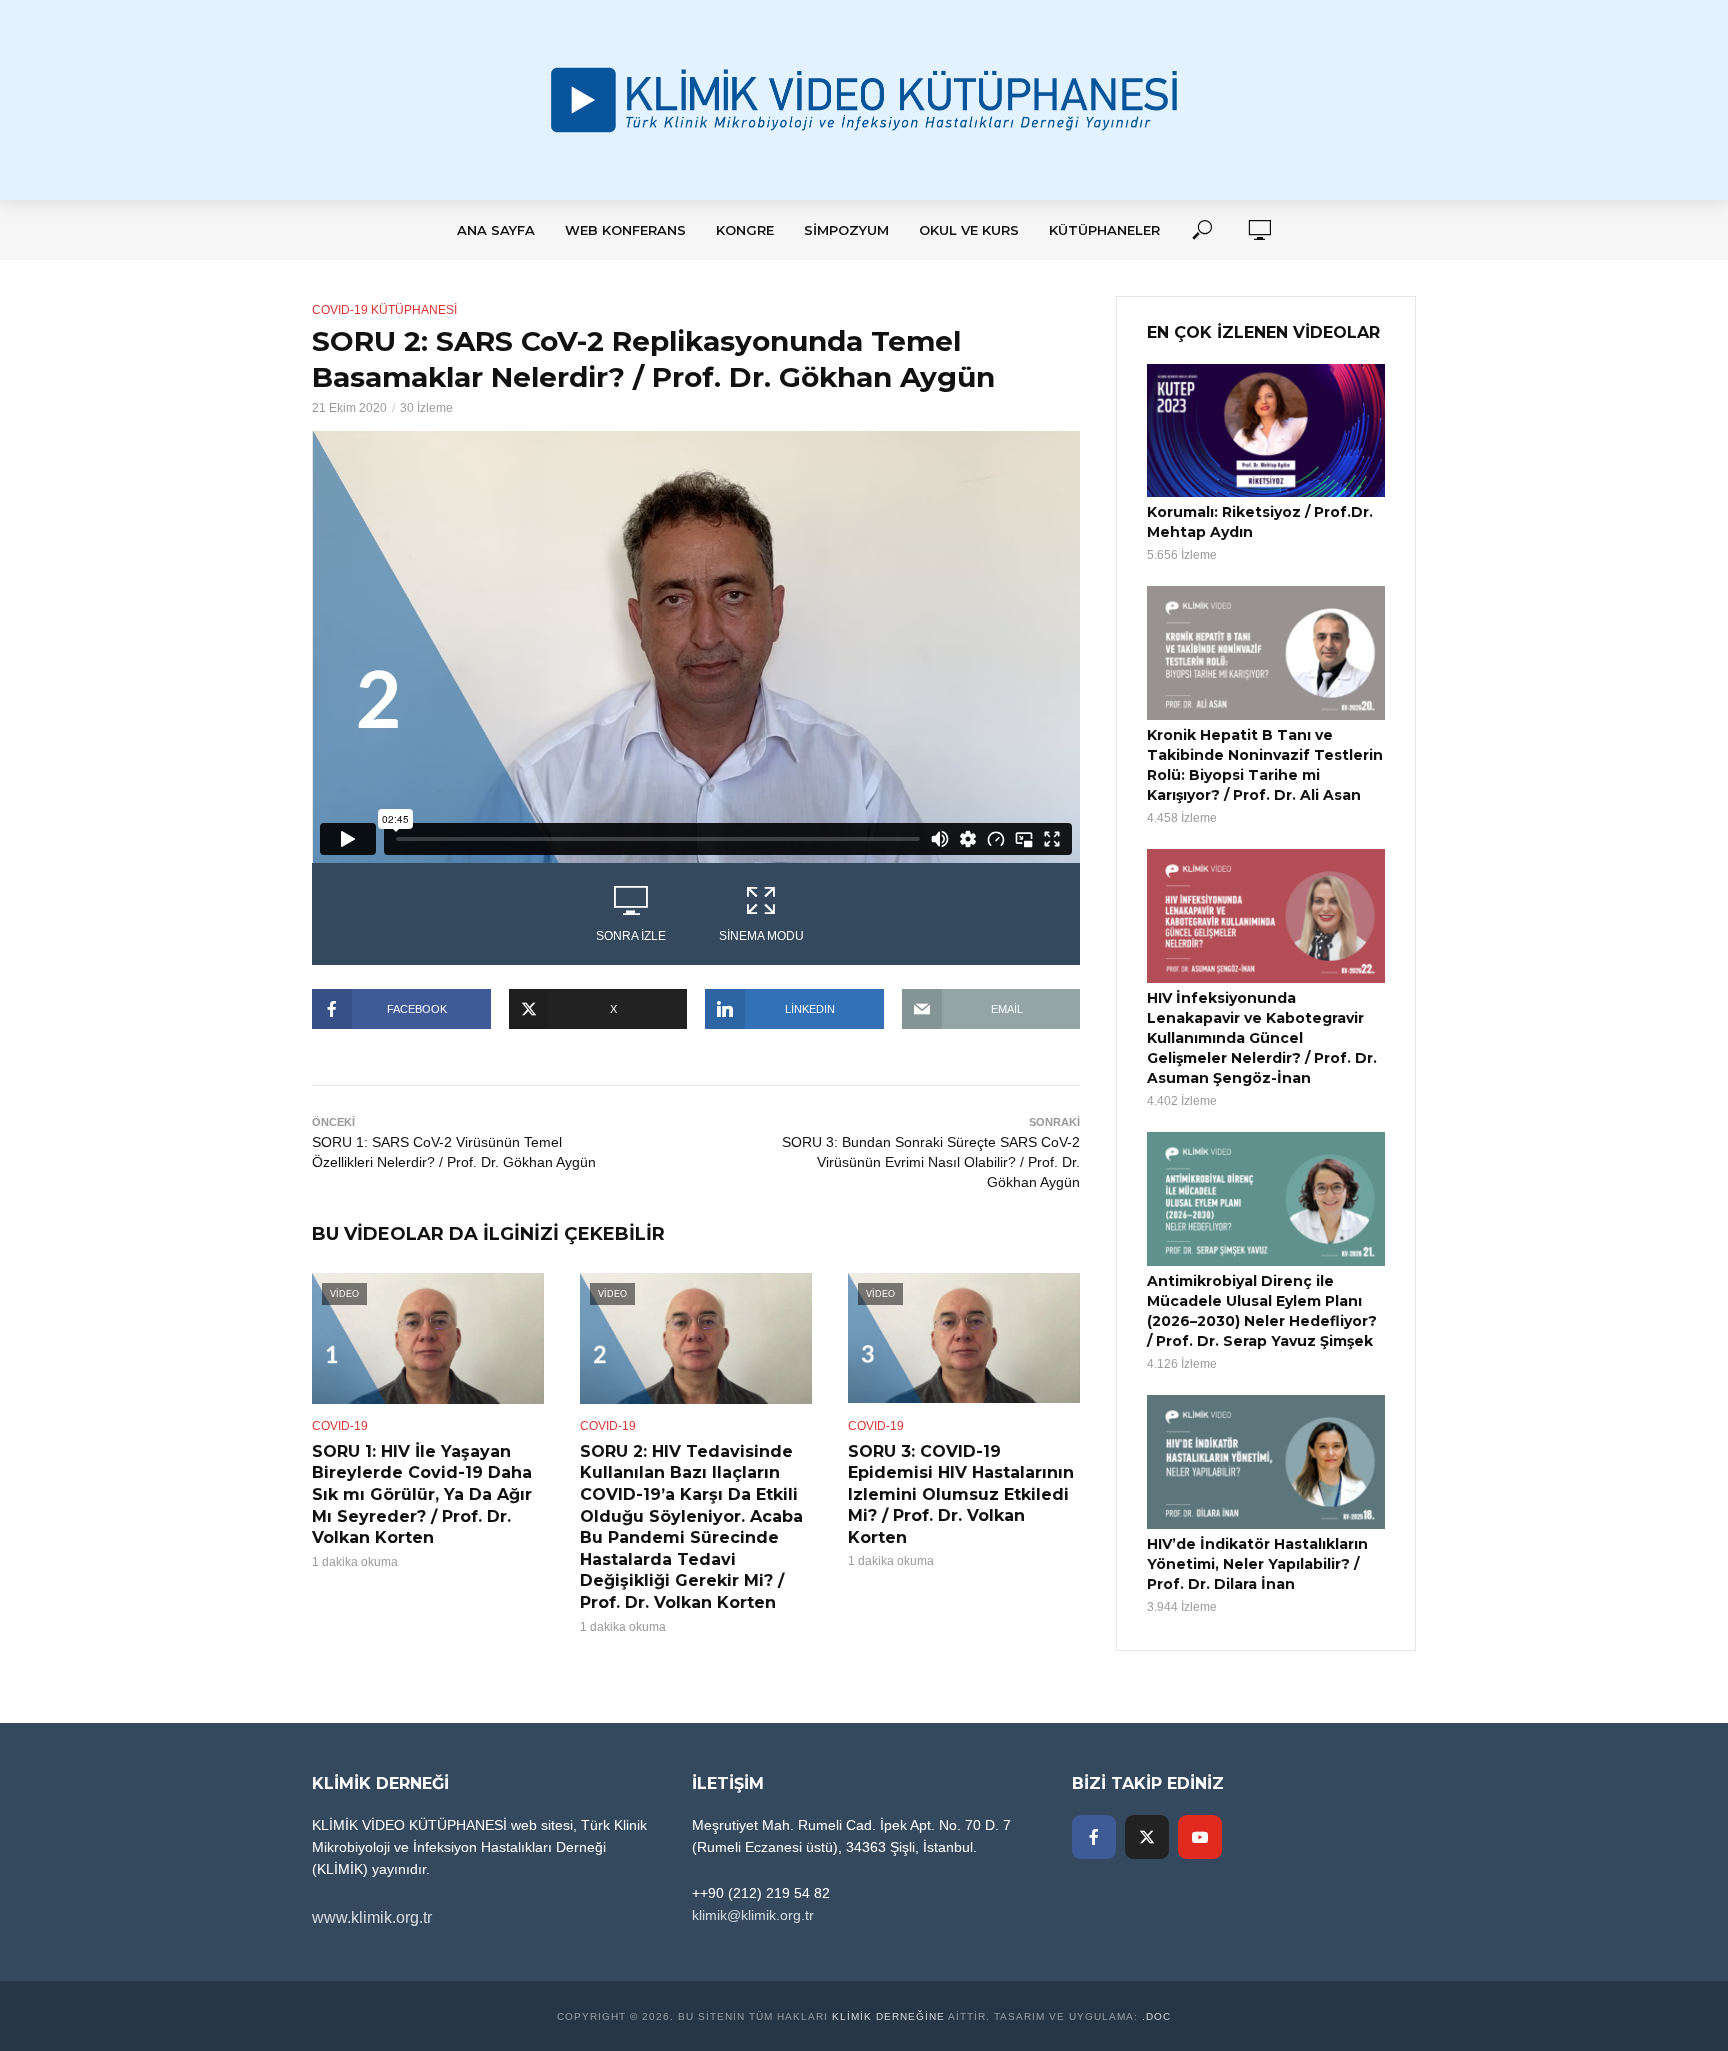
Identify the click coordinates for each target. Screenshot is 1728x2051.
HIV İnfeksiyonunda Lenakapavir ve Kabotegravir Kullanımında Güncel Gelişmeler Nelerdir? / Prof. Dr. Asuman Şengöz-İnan (1262, 1038)
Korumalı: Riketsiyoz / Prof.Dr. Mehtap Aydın (1260, 522)
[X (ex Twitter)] (1147, 1837)
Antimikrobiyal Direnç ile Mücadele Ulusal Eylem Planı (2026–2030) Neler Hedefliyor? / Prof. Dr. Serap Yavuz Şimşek (1262, 1311)
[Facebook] (1094, 1837)
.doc (1156, 2016)
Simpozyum (846, 230)
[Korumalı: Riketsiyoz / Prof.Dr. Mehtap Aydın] (1266, 431)
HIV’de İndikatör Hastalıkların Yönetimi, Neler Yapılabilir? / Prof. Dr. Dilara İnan (1257, 1564)
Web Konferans (625, 230)
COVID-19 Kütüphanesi (384, 310)
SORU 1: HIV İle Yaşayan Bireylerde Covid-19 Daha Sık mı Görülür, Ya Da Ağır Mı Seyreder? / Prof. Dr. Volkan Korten (422, 1494)
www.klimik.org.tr (372, 1917)
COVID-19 (340, 1426)
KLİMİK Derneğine (888, 2016)
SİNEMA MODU (761, 936)
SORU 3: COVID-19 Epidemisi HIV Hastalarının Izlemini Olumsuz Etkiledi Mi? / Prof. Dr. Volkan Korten (961, 1494)
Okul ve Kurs (969, 230)
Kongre (745, 230)
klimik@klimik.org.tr (753, 1915)
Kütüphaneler (1104, 230)
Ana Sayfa (496, 230)
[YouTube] (1200, 1837)
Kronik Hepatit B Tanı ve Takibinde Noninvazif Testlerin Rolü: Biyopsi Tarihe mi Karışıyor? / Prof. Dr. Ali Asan (1265, 765)
